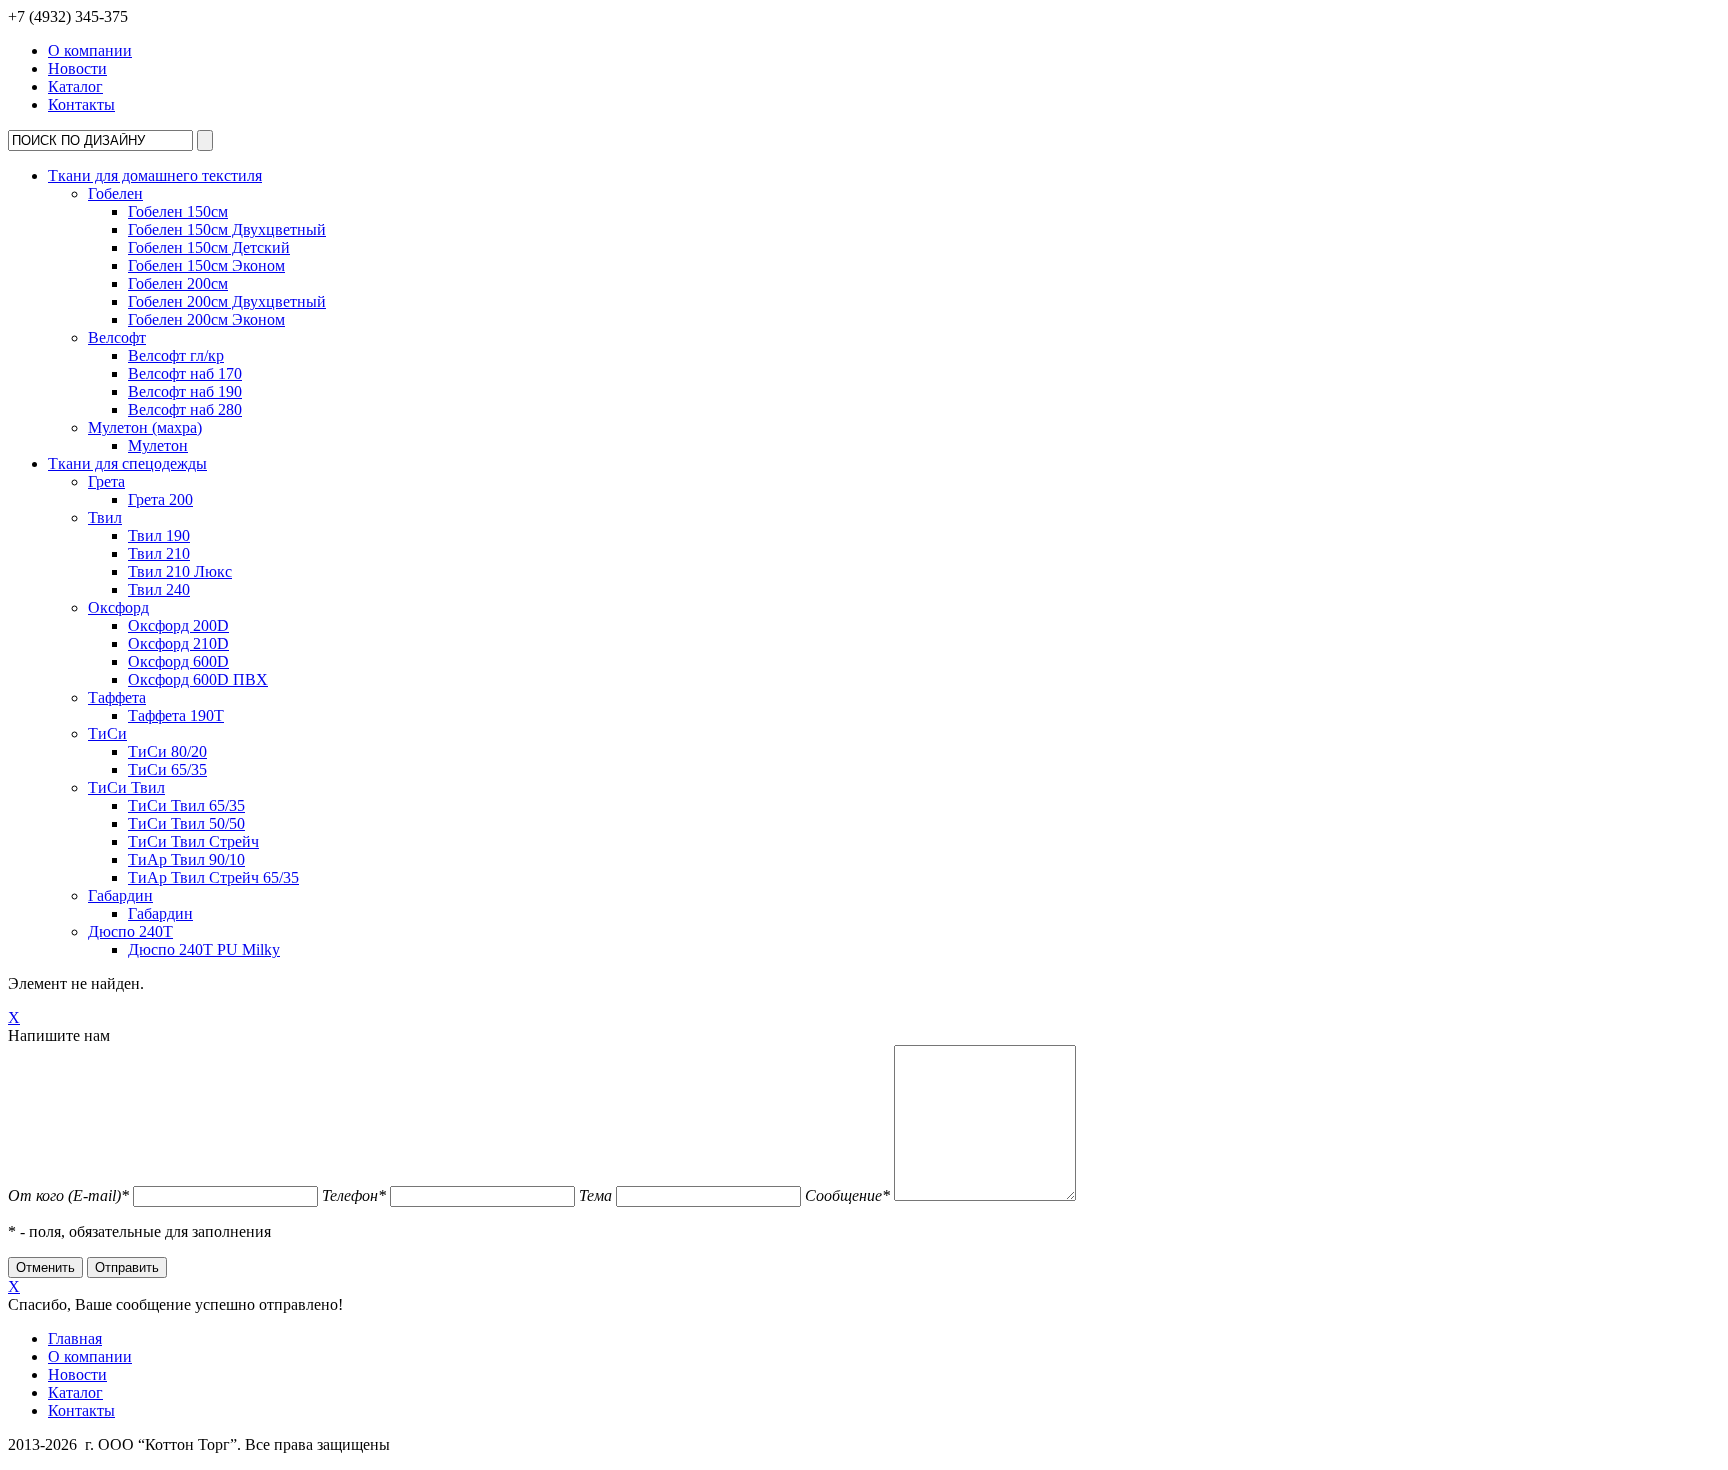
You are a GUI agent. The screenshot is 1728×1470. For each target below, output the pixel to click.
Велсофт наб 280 (185, 409)
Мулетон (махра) (145, 427)
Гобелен (115, 193)
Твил (105, 517)
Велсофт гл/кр (176, 355)
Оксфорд (118, 607)
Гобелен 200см (178, 283)
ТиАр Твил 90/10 (186, 859)
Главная (75, 1338)
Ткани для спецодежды (127, 463)
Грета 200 (160, 499)
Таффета (117, 697)
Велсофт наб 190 (185, 391)
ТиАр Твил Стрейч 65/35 (213, 877)
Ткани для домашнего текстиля (155, 175)
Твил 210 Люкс (180, 571)
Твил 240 (159, 589)
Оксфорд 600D (178, 661)
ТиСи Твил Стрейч (193, 841)
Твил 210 (159, 553)
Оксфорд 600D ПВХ (198, 679)
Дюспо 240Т (130, 931)
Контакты (81, 104)
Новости (77, 68)
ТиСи (107, 733)
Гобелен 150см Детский (209, 247)
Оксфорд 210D (178, 643)
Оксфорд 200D (178, 625)
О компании (90, 50)
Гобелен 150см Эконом (206, 265)
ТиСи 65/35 (167, 769)
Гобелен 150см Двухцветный (227, 229)
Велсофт (117, 337)
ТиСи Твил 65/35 (186, 805)
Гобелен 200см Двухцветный (227, 301)
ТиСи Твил (126, 787)
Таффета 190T (176, 715)
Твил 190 (159, 535)
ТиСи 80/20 (167, 751)
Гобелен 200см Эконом (206, 319)
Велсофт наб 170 (185, 373)
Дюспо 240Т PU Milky (204, 949)
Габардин (120, 895)
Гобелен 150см (178, 211)
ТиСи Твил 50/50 (186, 823)
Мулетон (158, 445)
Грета (106, 481)
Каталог (75, 86)
